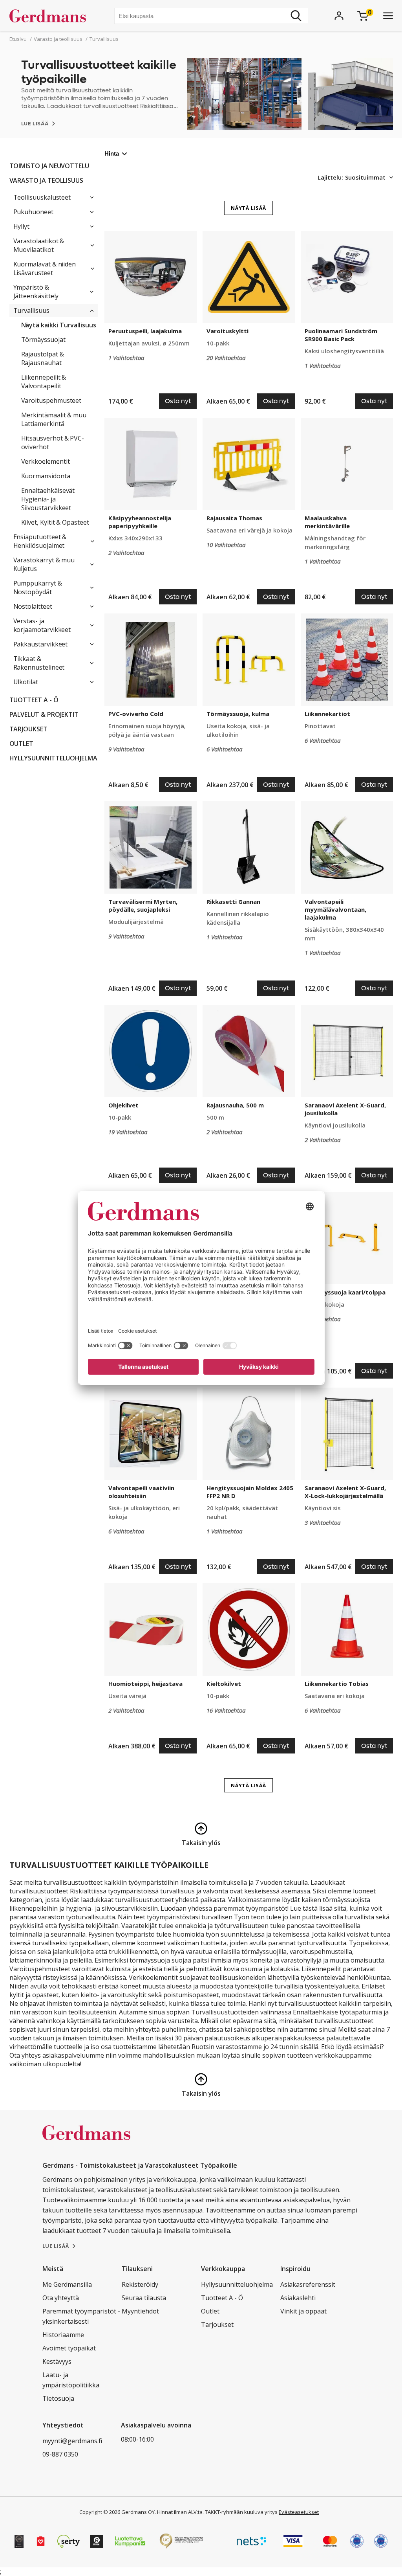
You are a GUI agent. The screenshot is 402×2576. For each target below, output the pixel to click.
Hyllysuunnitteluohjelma (53, 758)
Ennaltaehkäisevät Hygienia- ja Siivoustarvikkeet (48, 499)
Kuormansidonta (46, 476)
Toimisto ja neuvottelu (49, 166)
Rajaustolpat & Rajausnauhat (43, 358)
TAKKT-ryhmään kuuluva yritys (241, 2512)
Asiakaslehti (298, 2298)
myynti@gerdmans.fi (72, 2441)
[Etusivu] (51, 16)
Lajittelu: (330, 177)
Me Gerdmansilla (67, 2284)
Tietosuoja (58, 2398)
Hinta (112, 153)
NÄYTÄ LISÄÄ (249, 208)
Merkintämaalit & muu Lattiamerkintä (54, 419)
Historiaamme (63, 2335)
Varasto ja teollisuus (47, 180)
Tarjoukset (28, 729)
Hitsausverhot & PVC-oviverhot (53, 442)
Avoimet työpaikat (69, 2348)
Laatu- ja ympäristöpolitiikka (71, 2380)
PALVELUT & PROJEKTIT (44, 714)
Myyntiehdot (140, 2311)
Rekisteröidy (140, 2284)
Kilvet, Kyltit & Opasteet (55, 522)
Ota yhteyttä (61, 2298)
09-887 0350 (60, 2454)
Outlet (22, 744)
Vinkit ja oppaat (303, 2311)
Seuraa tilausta (144, 2298)
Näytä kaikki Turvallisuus (59, 325)
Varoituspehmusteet (51, 400)
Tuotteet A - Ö (34, 700)
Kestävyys (57, 2361)
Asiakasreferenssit (308, 2284)
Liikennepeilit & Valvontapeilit (44, 382)
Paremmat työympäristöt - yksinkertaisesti (81, 2316)
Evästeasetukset (299, 2512)
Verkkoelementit (46, 461)
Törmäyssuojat (43, 340)
